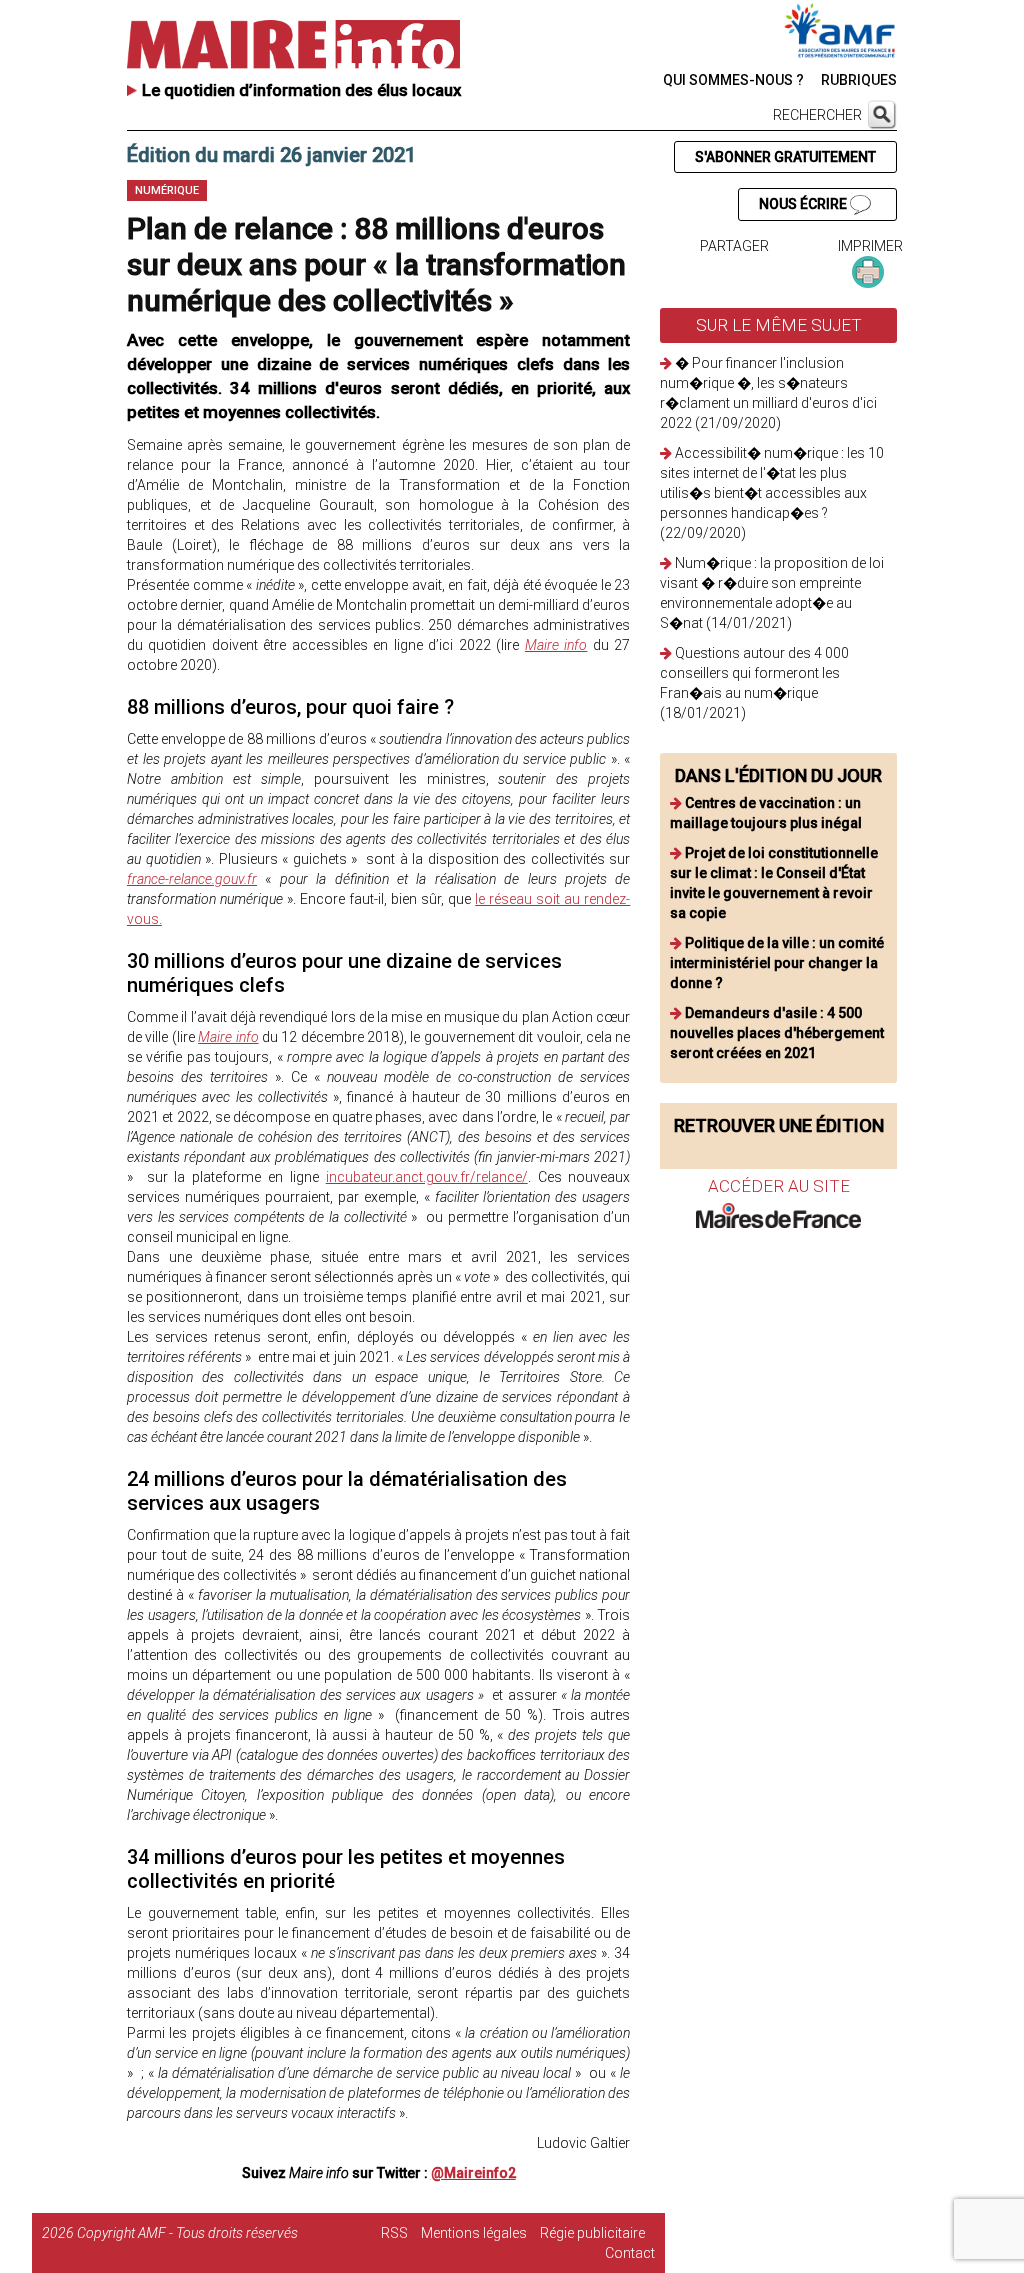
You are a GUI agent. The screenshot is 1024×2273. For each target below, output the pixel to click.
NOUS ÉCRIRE (804, 204)
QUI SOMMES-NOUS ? (733, 80)
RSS (394, 2233)
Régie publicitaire (592, 2233)
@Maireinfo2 (473, 2173)
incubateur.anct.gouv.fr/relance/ (427, 1177)
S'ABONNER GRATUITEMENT (785, 157)
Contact (630, 2253)
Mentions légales (474, 2233)
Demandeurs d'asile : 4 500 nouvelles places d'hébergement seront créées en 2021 (777, 1033)
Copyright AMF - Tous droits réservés (187, 2233)
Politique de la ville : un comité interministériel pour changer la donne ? (777, 963)
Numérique (167, 190)
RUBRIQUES (859, 80)
